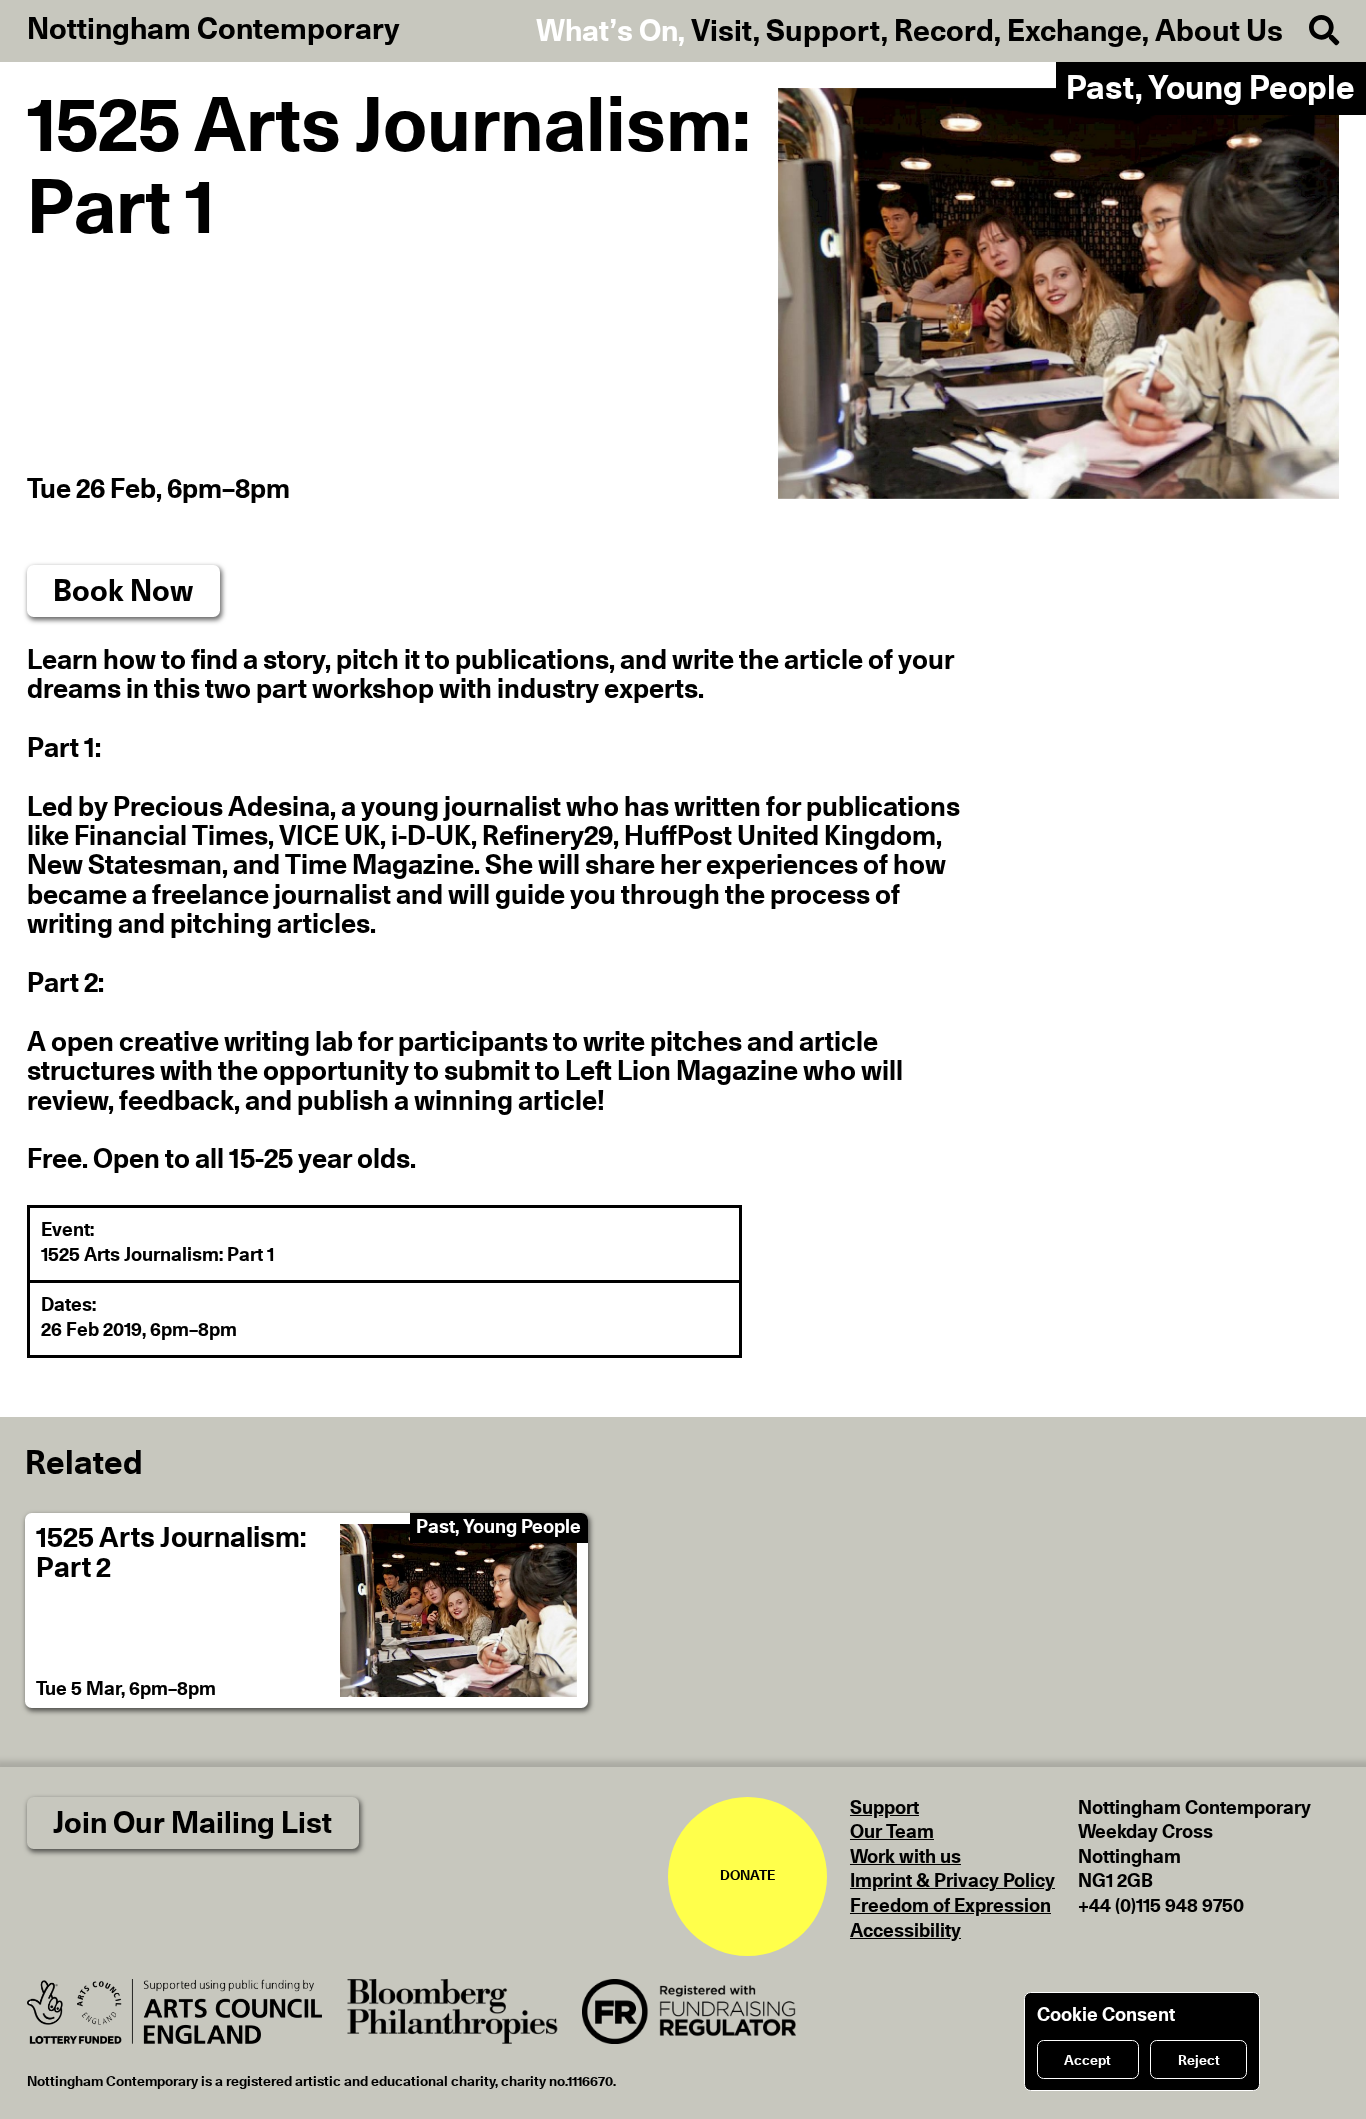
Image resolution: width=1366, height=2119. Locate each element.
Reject (1199, 2061)
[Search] (1311, 31)
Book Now (123, 592)
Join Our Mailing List (192, 1824)
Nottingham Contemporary (213, 30)
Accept (1087, 2061)
